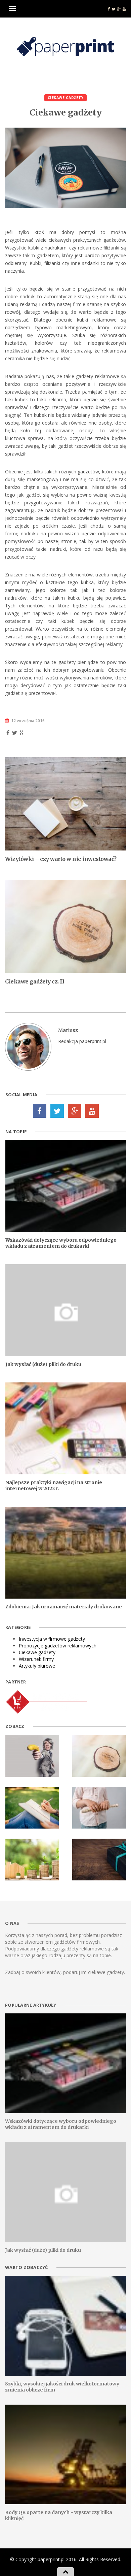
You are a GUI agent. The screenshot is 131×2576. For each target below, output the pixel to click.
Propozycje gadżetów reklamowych (58, 1646)
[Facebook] (40, 1111)
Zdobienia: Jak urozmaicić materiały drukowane (64, 1607)
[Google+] (75, 1111)
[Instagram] (92, 1111)
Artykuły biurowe (37, 1666)
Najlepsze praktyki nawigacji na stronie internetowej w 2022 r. (54, 1485)
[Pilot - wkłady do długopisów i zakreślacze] (47, 1701)
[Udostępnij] (8, 733)
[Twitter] (57, 1111)
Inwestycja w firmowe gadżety (52, 1639)
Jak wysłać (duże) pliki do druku (43, 1364)
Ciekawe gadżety (66, 98)
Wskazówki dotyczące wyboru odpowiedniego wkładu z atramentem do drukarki (61, 1243)
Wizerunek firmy (36, 1659)
